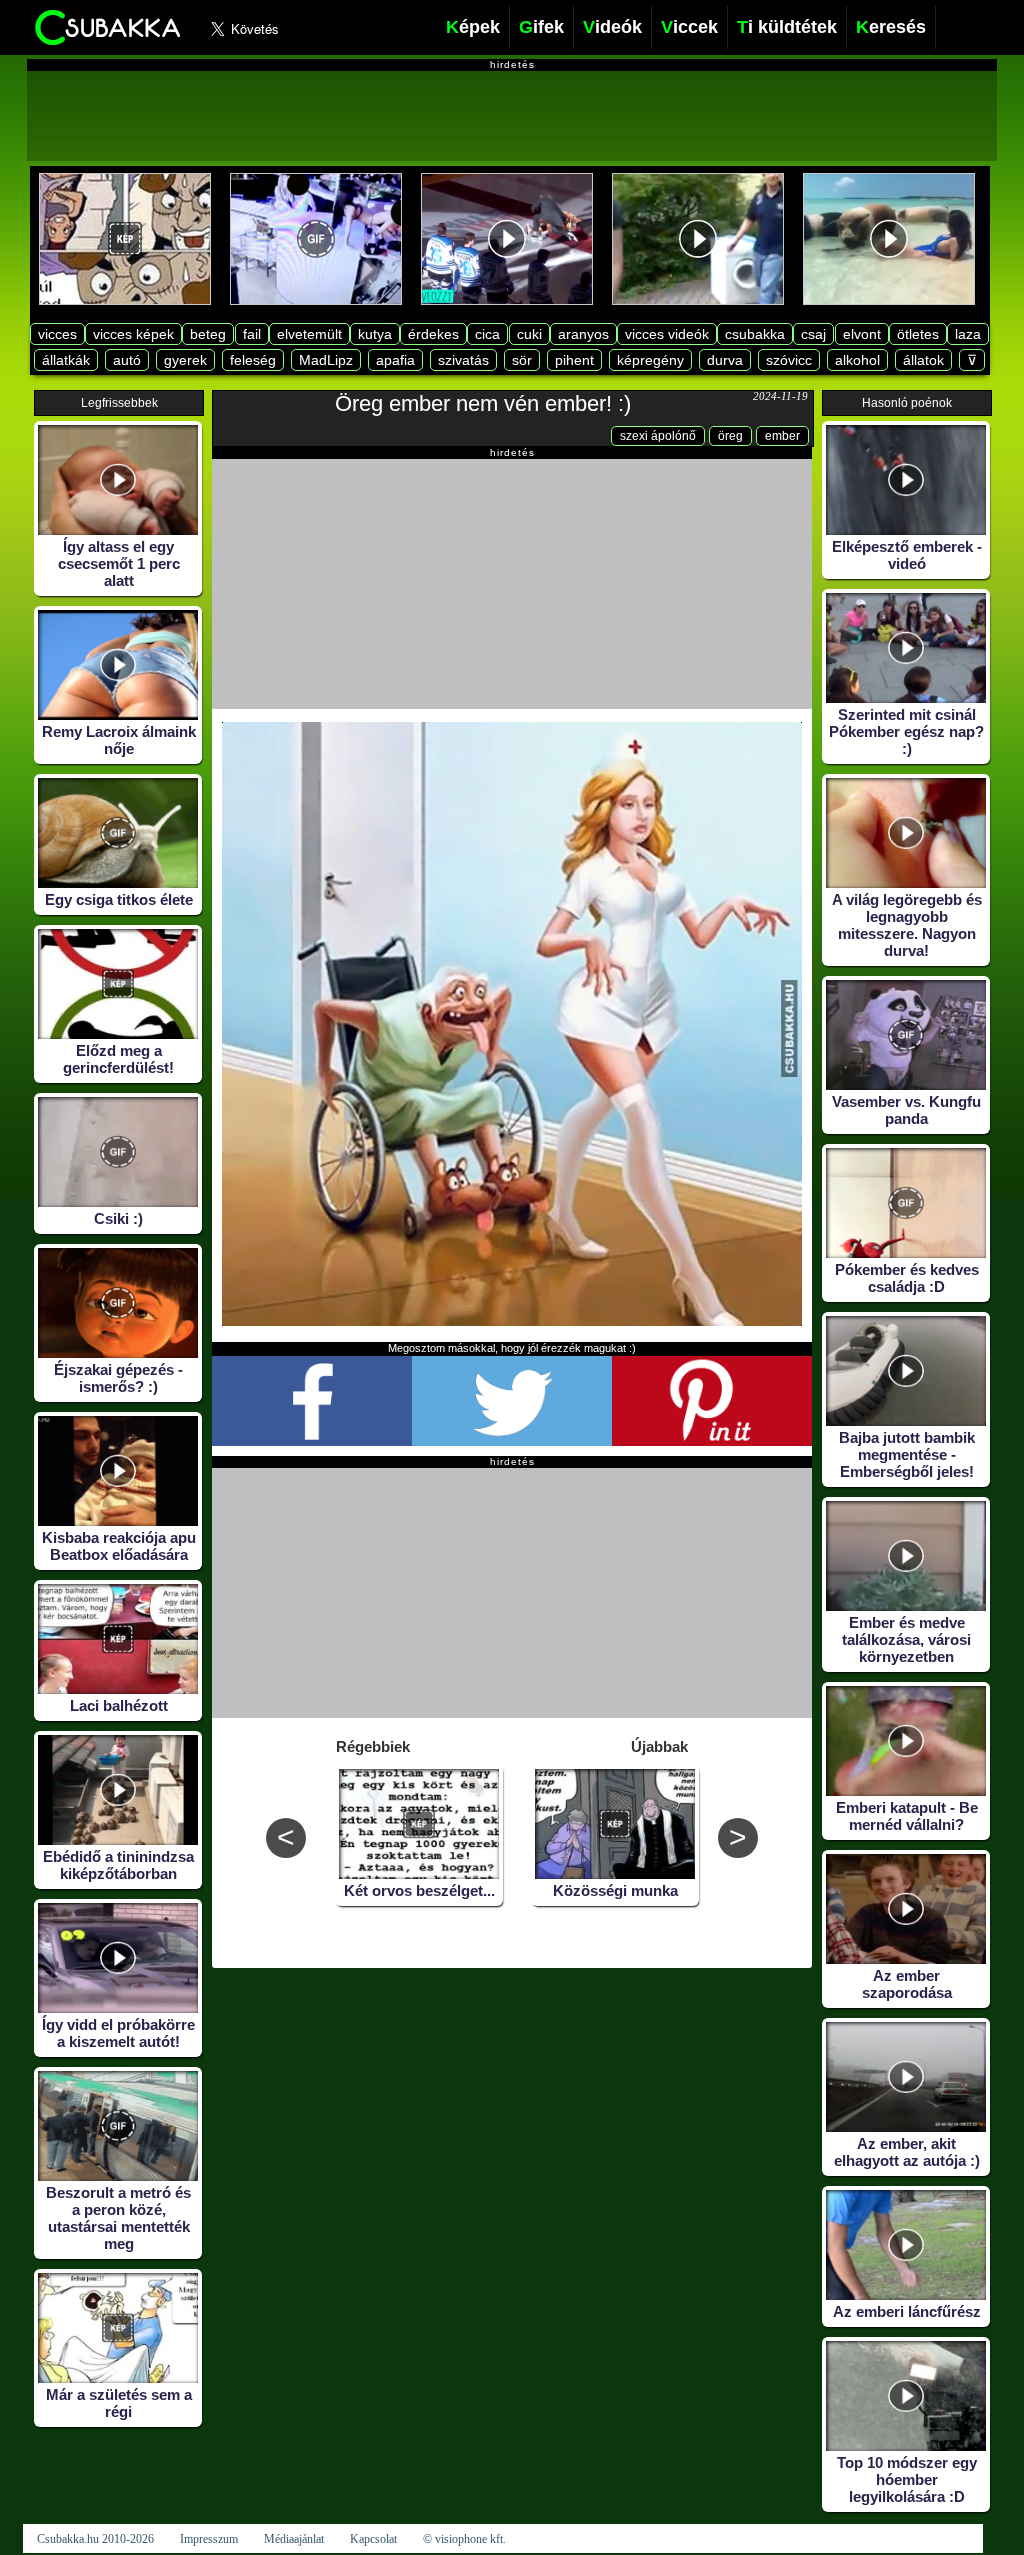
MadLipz (326, 360)
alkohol (857, 360)
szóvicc (789, 360)
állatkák (66, 360)
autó (127, 360)
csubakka (755, 334)
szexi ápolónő (658, 436)
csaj (813, 334)
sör (522, 360)
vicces (57, 334)
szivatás (463, 360)
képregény (650, 360)
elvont (862, 334)
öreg (730, 436)
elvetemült (309, 334)
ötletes (918, 334)
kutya (375, 334)
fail (252, 334)
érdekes (433, 334)
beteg (208, 334)
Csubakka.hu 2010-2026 (95, 2539)
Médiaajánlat (294, 2539)
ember (782, 436)
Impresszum (209, 2539)
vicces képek (133, 334)
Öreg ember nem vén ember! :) (483, 403)
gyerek (185, 360)
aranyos (583, 334)
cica (487, 334)
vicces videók (667, 334)
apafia (395, 360)
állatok (923, 360)
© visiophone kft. (464, 2539)
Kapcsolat (373, 2539)
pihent (574, 360)
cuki (529, 334)
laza (968, 334)
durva (725, 360)
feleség (253, 360)
